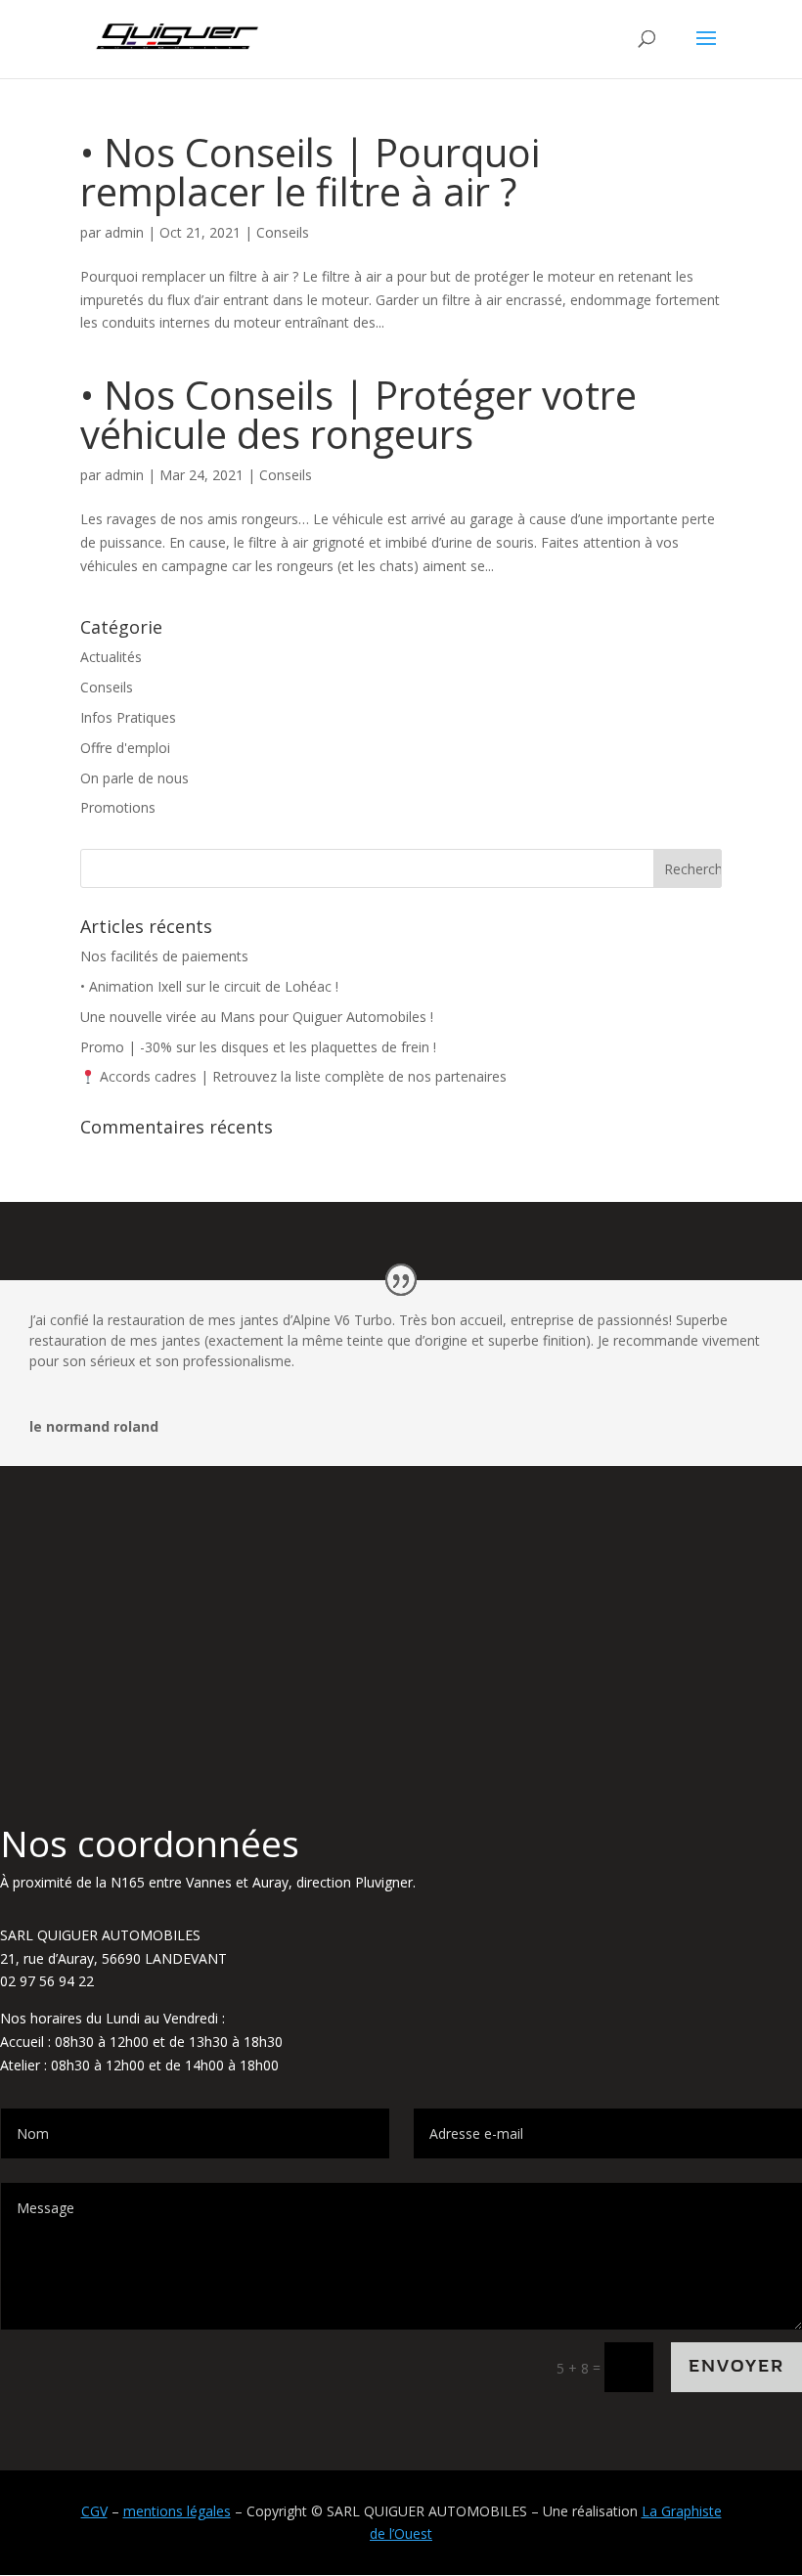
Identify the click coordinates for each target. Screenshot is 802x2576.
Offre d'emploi (125, 748)
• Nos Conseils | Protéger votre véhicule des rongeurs (358, 414)
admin (124, 232)
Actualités (111, 657)
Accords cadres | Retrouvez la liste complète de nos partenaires (301, 1076)
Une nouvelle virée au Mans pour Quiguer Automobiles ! (257, 1017)
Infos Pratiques (128, 717)
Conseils (283, 232)
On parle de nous (134, 778)
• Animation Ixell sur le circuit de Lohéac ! (209, 986)
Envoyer (736, 2366)
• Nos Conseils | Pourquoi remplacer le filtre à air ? (310, 172)
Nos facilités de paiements (164, 956)
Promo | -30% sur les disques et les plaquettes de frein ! (258, 1047)
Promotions (118, 807)
